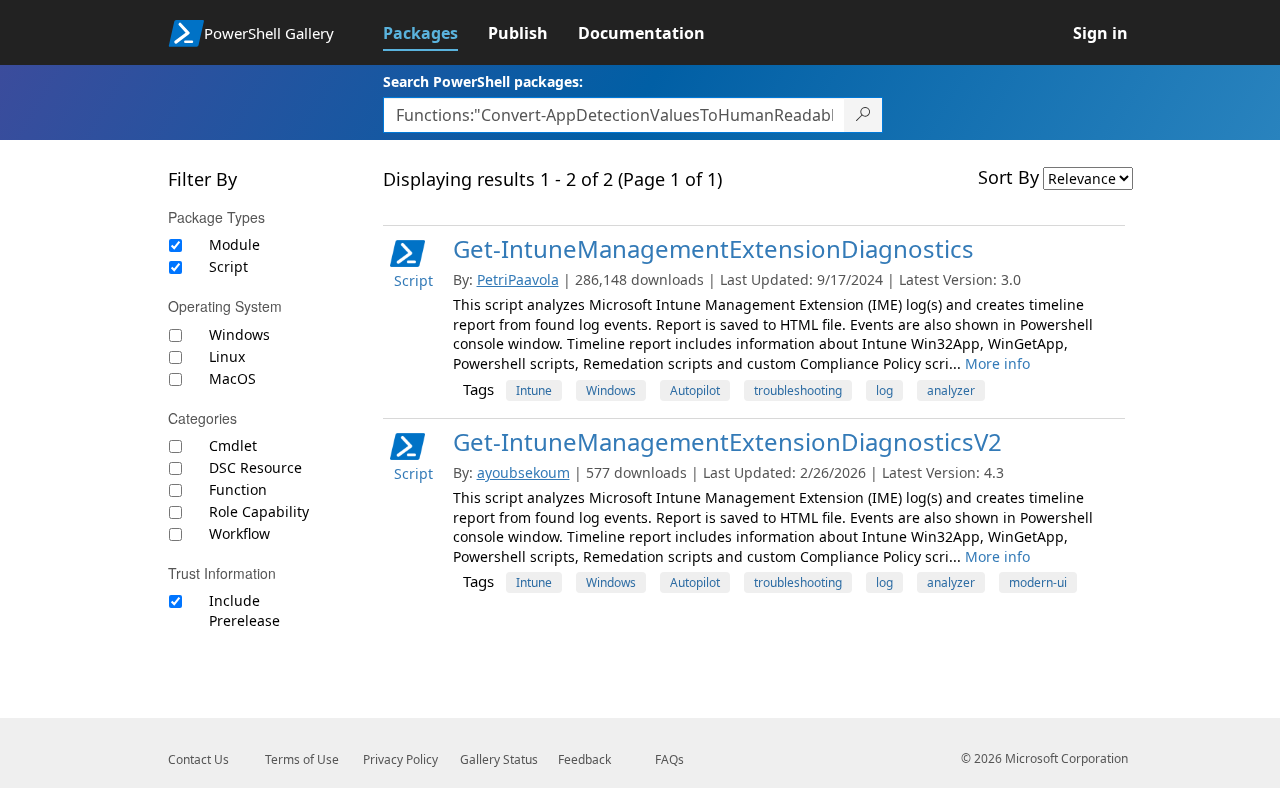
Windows (239, 334)
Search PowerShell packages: (483, 81)
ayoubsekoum (523, 472)
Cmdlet (233, 445)
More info (997, 363)
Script (228, 266)
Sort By (1008, 177)
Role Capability (259, 511)
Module (234, 244)
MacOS (232, 378)
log (884, 390)
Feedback (584, 759)
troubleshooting (798, 390)
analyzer (951, 390)
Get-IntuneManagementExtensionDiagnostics (713, 248)
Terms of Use (302, 759)
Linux (227, 356)
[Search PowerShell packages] (863, 115)
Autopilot (695, 390)
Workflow (239, 533)
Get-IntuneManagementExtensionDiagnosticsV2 (727, 441)
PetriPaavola (518, 279)
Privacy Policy (400, 759)
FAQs (669, 759)
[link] (435, 33)
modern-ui (1038, 582)
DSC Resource (255, 467)
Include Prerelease (244, 610)
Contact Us (198, 759)
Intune (534, 390)
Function (238, 489)
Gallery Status (499, 759)
